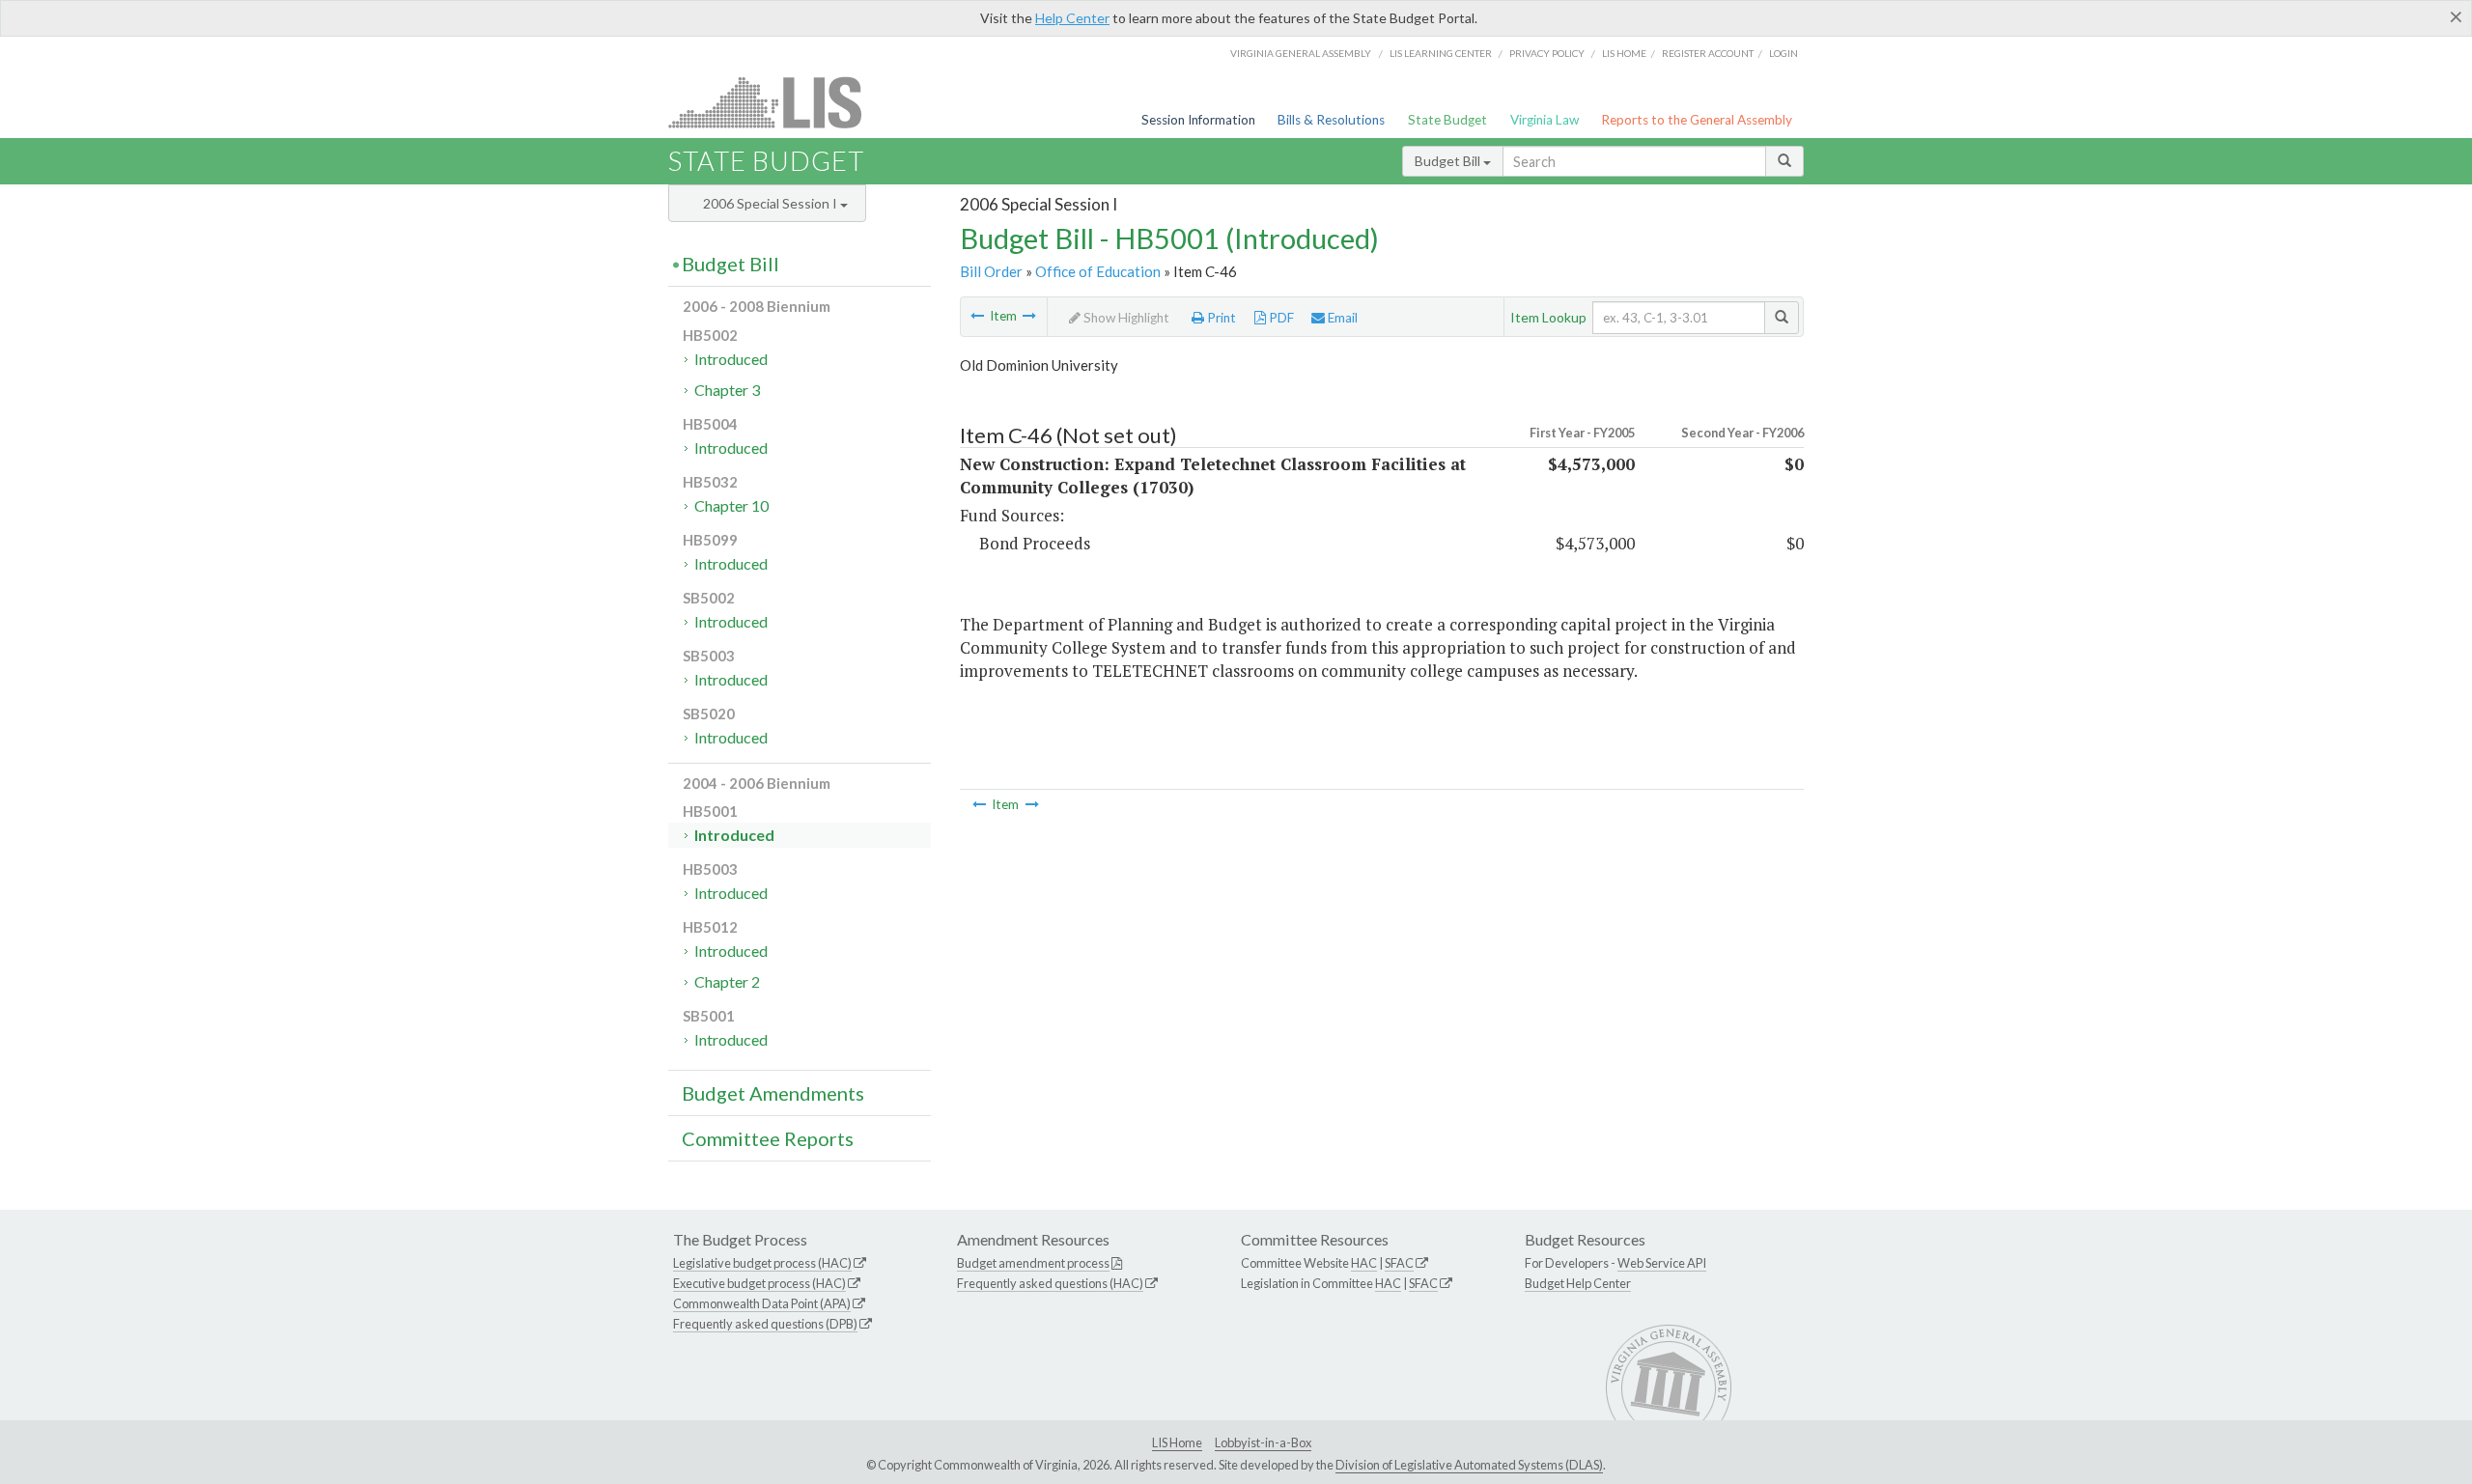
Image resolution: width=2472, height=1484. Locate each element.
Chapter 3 (727, 390)
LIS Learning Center (1441, 53)
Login (1784, 53)
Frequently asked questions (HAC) (1050, 1283)
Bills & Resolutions (1331, 120)
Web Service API (1662, 1263)
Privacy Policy (1547, 53)
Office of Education (1098, 271)
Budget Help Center (1578, 1283)
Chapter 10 (731, 505)
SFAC (1399, 1263)
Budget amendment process (1033, 1263)
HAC (1364, 1263)
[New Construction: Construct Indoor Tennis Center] (1029, 316)
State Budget (1447, 120)
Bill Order (991, 271)
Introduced (731, 359)
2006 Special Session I (772, 203)
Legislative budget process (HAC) (762, 1263)
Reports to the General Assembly (1697, 120)
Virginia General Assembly (1301, 53)
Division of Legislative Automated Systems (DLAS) (1469, 1465)
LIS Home (1177, 1442)
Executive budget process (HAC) (759, 1283)
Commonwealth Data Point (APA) (762, 1303)
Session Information (1198, 120)
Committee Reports (768, 1138)
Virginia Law (1545, 120)
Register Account (1708, 53)
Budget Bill (1449, 161)
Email (1341, 318)
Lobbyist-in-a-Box (1263, 1442)
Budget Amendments (773, 1093)
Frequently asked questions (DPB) (765, 1324)
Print (1220, 318)
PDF (1280, 318)
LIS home (1624, 53)
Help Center (1072, 18)
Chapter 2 (727, 981)
